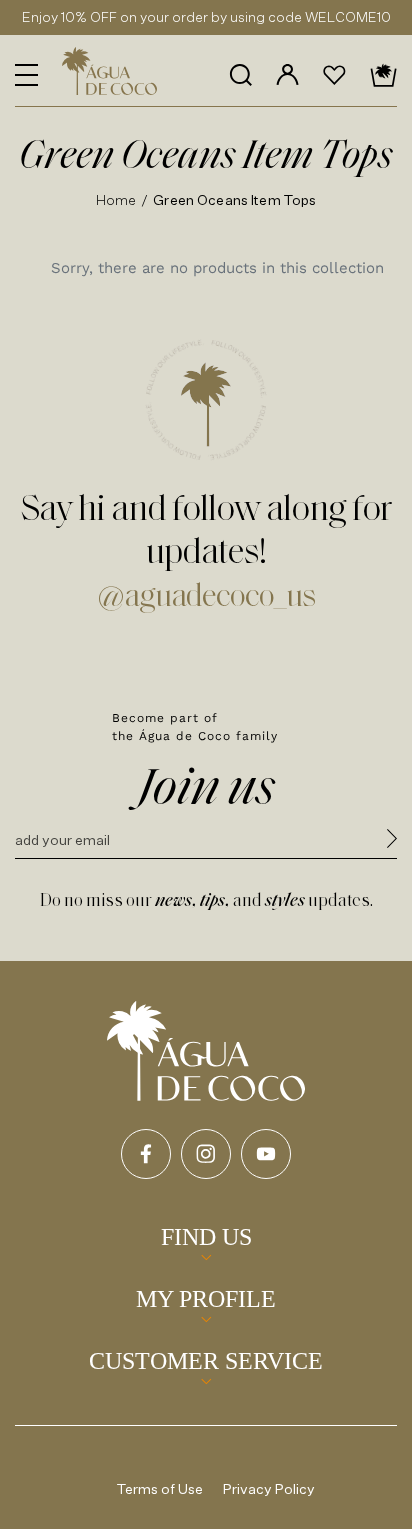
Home (116, 199)
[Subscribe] (392, 841)
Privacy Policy (269, 1488)
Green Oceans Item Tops (234, 199)
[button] (26, 75)
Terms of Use (160, 1488)
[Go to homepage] (206, 1051)
